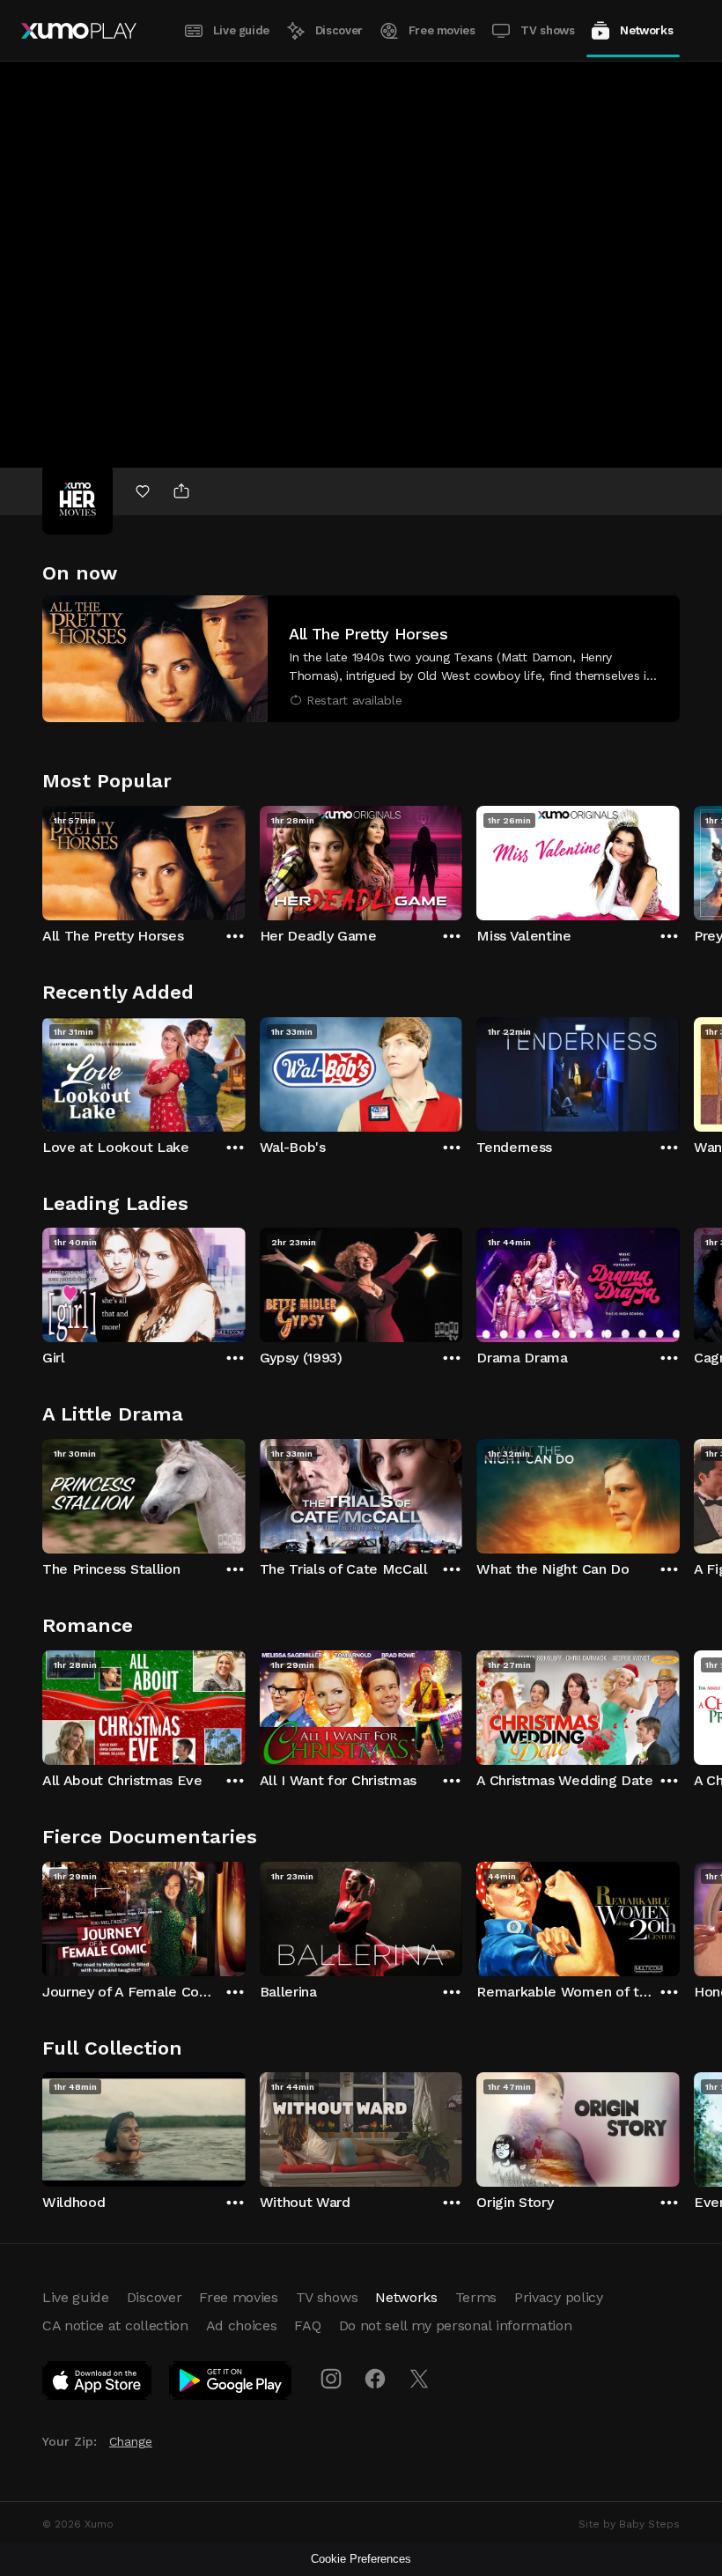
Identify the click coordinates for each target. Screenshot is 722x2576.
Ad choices (242, 2325)
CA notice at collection (115, 2325)
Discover (339, 30)
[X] (419, 2379)
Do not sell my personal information (456, 2325)
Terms (476, 2297)
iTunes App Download (98, 2384)
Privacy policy (559, 2297)
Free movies (442, 30)
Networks (646, 30)
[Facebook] (375, 2379)
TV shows (547, 30)
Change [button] (131, 2441)
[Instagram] (331, 2379)
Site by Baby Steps (629, 2524)
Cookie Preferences (361, 2559)
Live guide (241, 30)
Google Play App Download (231, 2384)
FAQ (307, 2325)
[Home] (79, 31)
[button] (361, 659)
